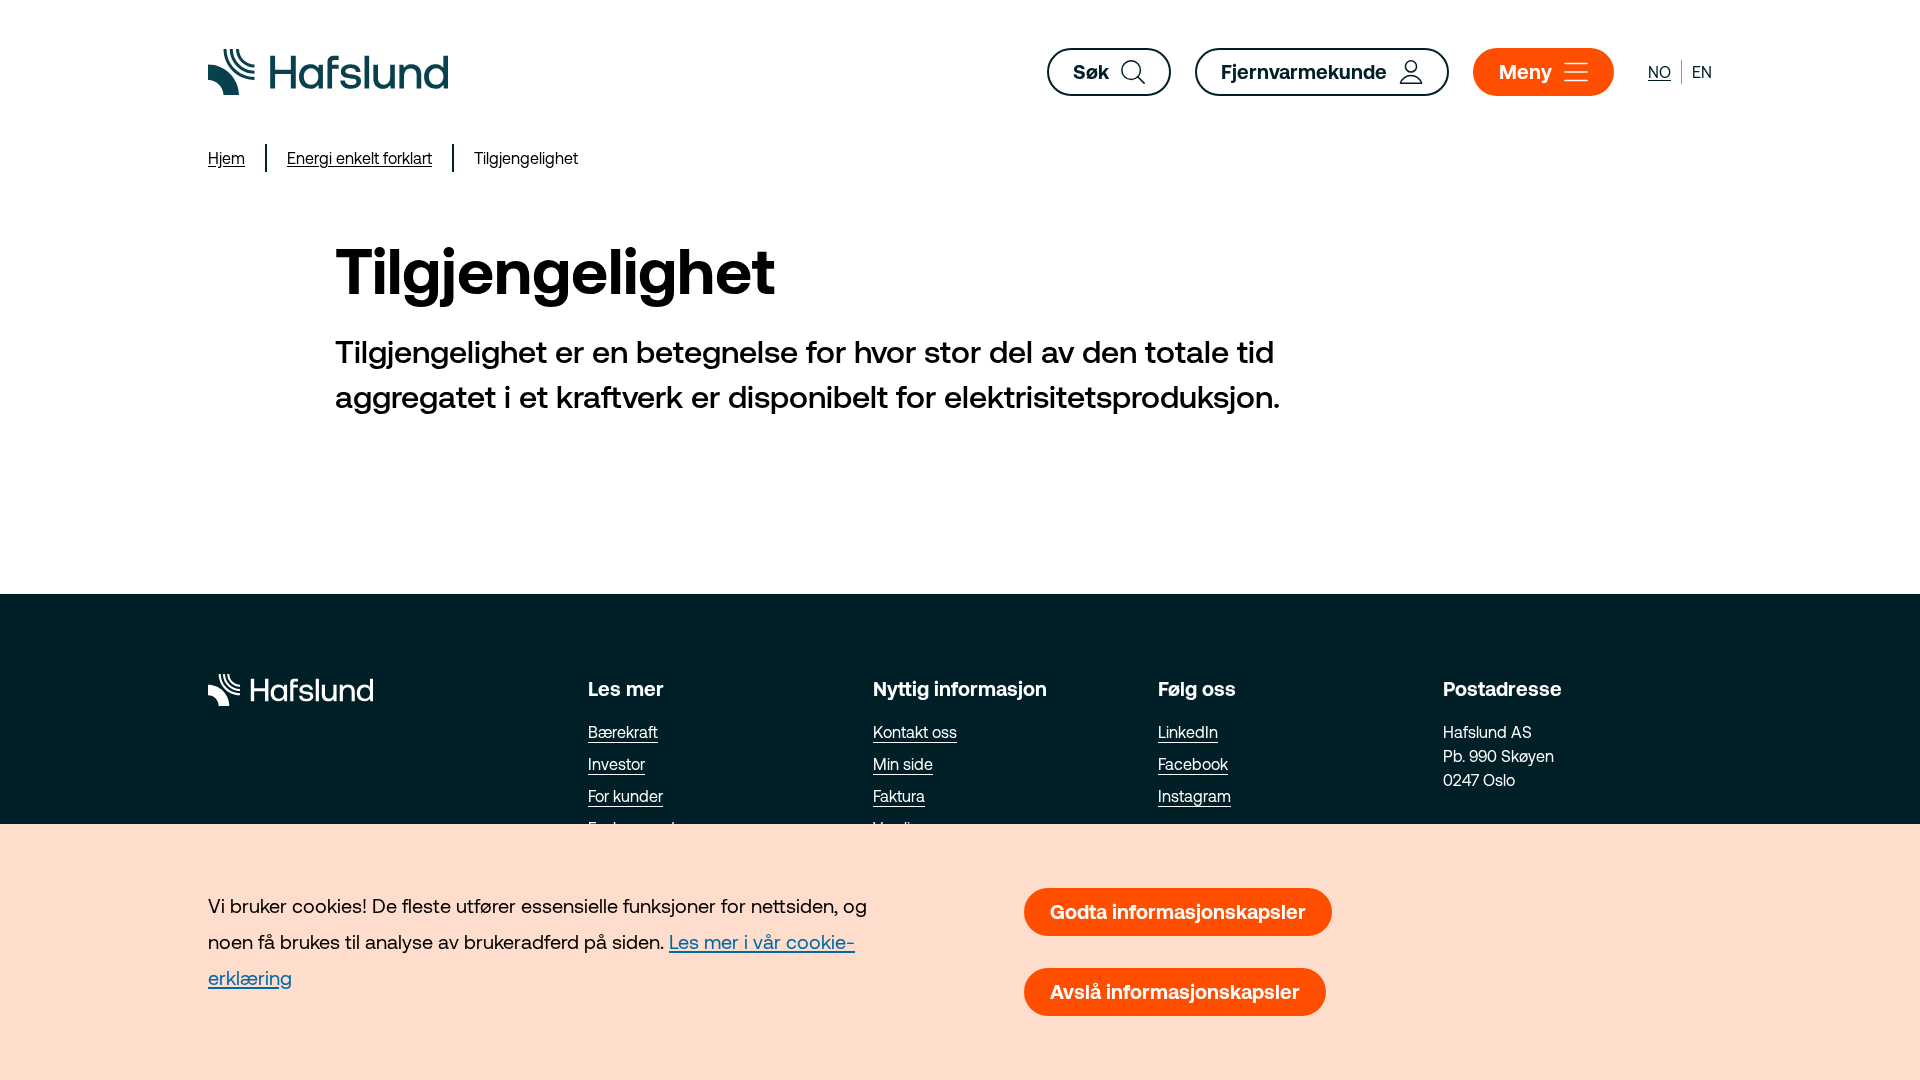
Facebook (1193, 764)
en (1702, 72)
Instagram (1194, 796)
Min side (903, 764)
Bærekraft (623, 732)
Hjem (226, 158)
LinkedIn (1188, 732)
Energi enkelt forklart (359, 158)
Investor (616, 764)
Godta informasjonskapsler (1178, 911)
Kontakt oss (915, 732)
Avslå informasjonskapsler (1175, 991)
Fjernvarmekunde (1304, 71)
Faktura (899, 796)
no (1659, 72)
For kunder (625, 796)
